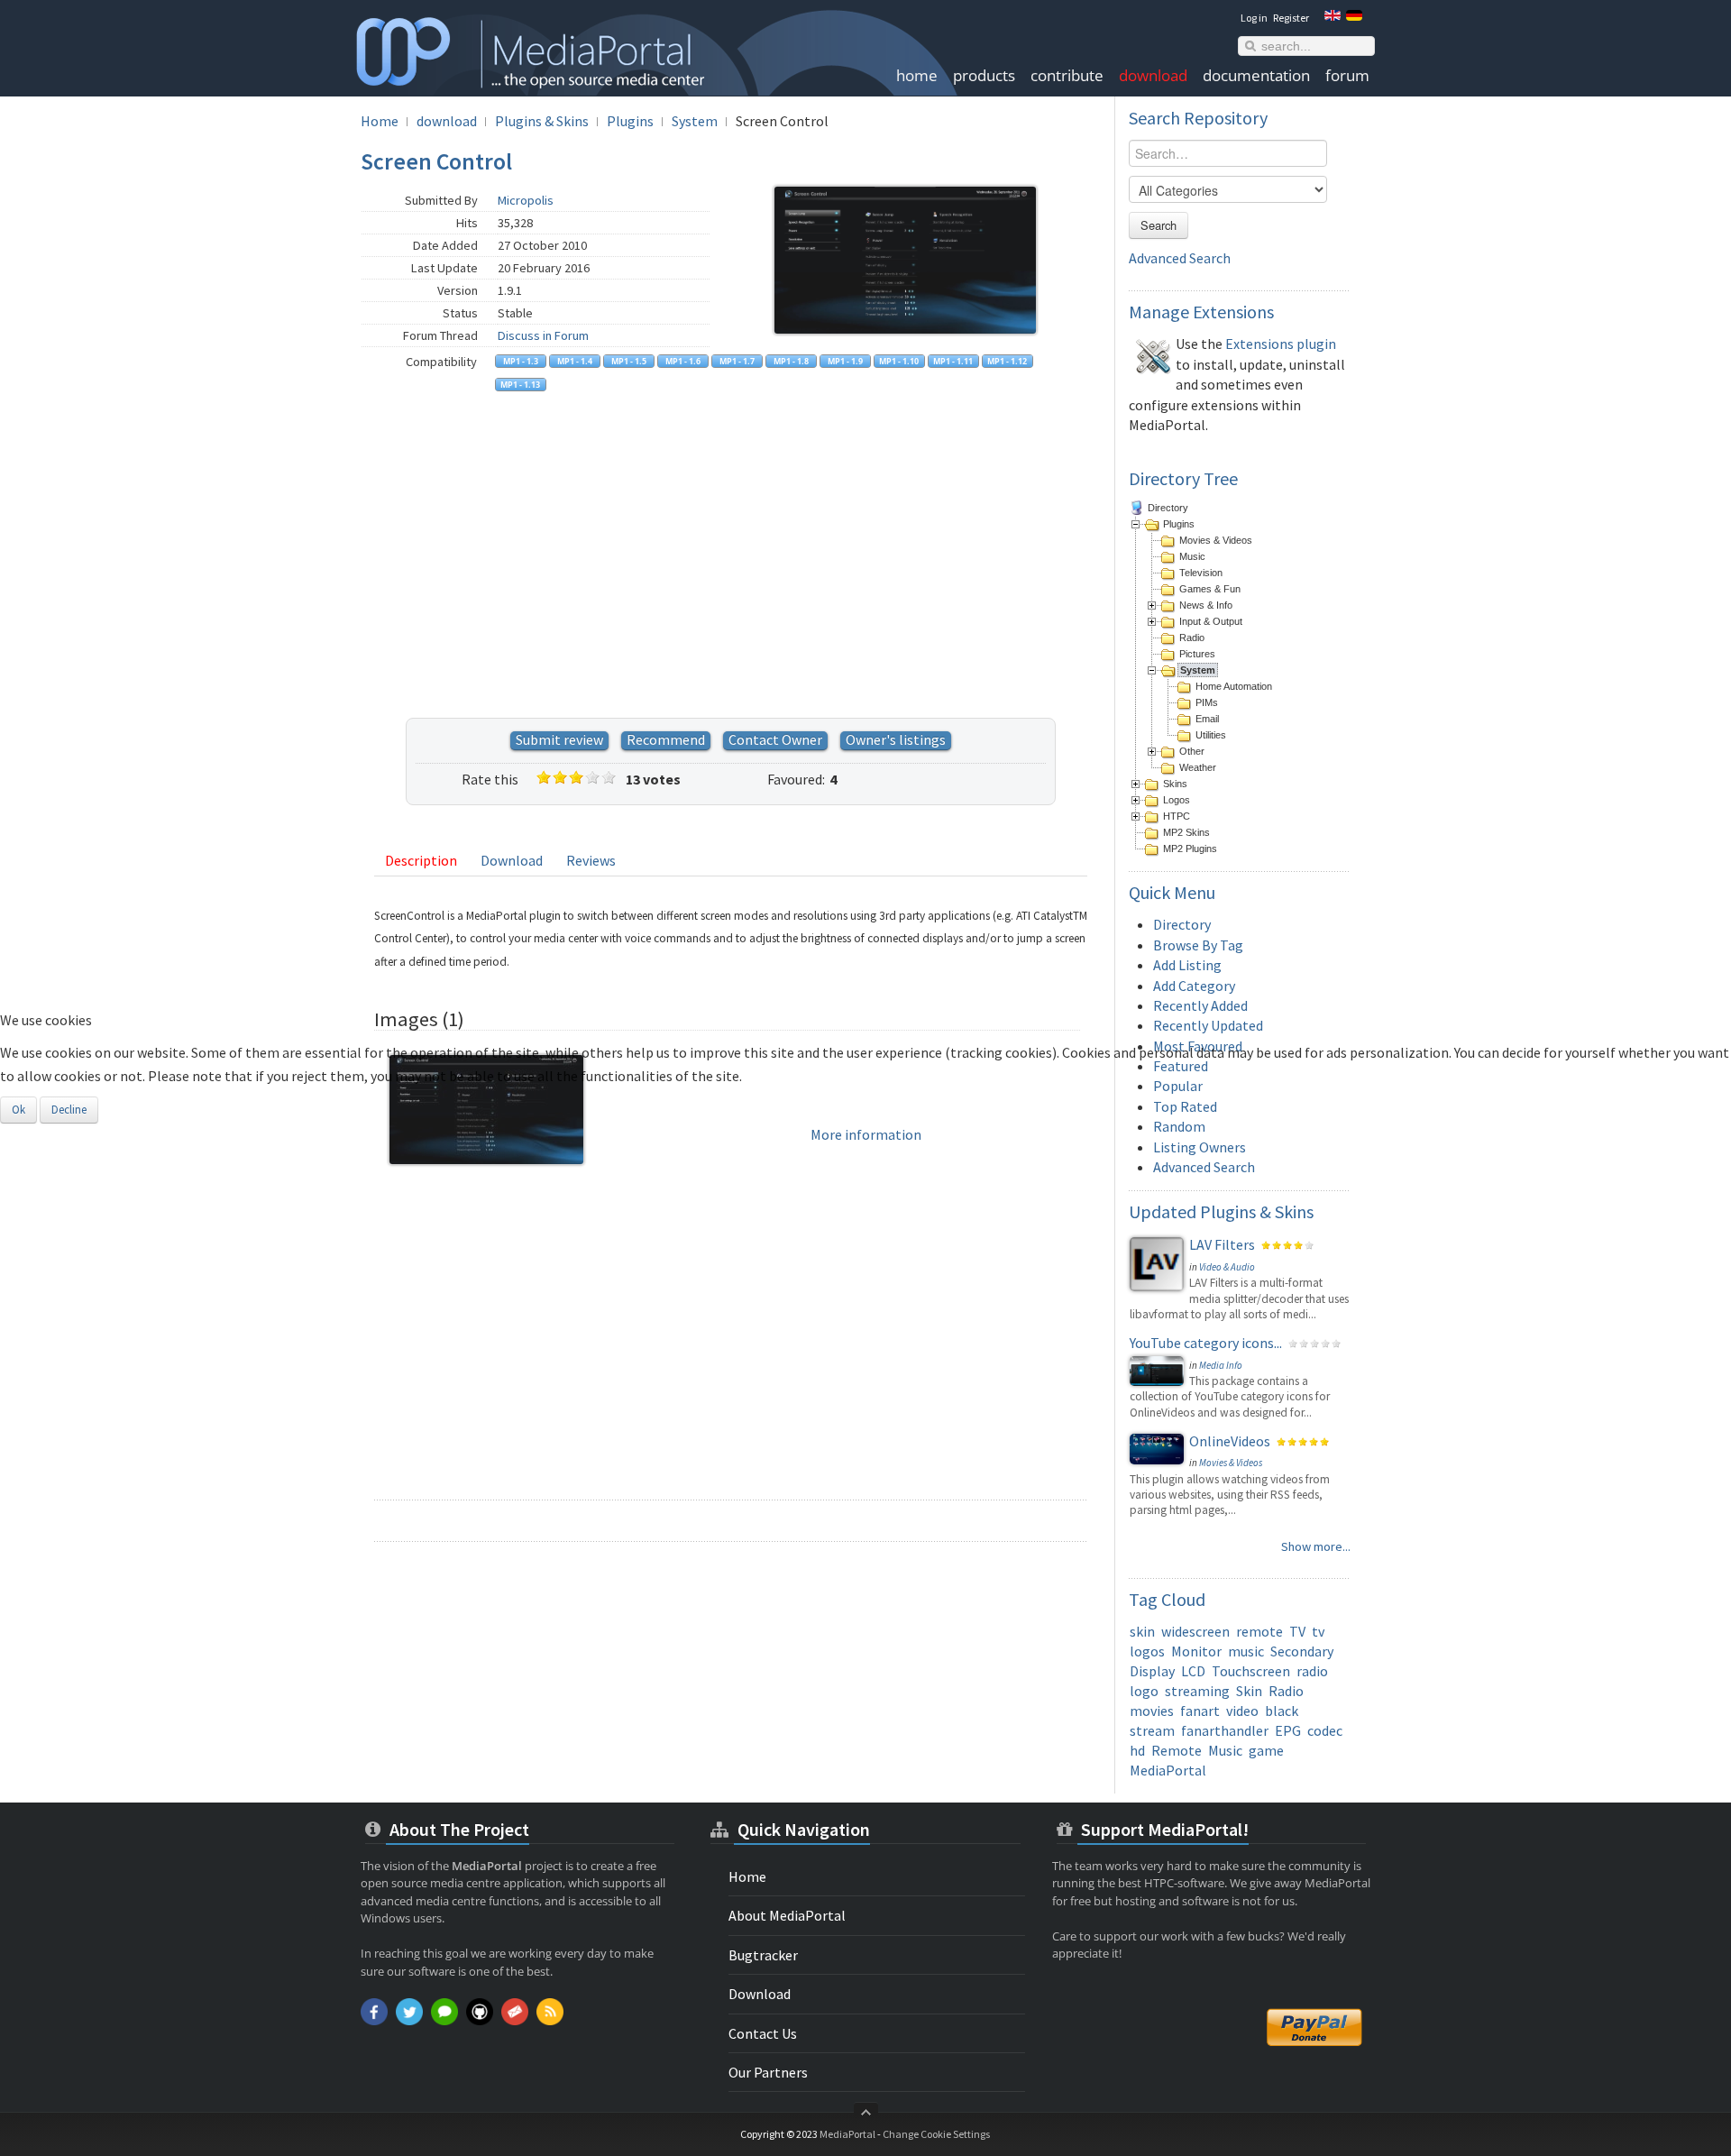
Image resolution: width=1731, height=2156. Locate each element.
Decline (69, 1110)
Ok (18, 1110)
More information (866, 1134)
